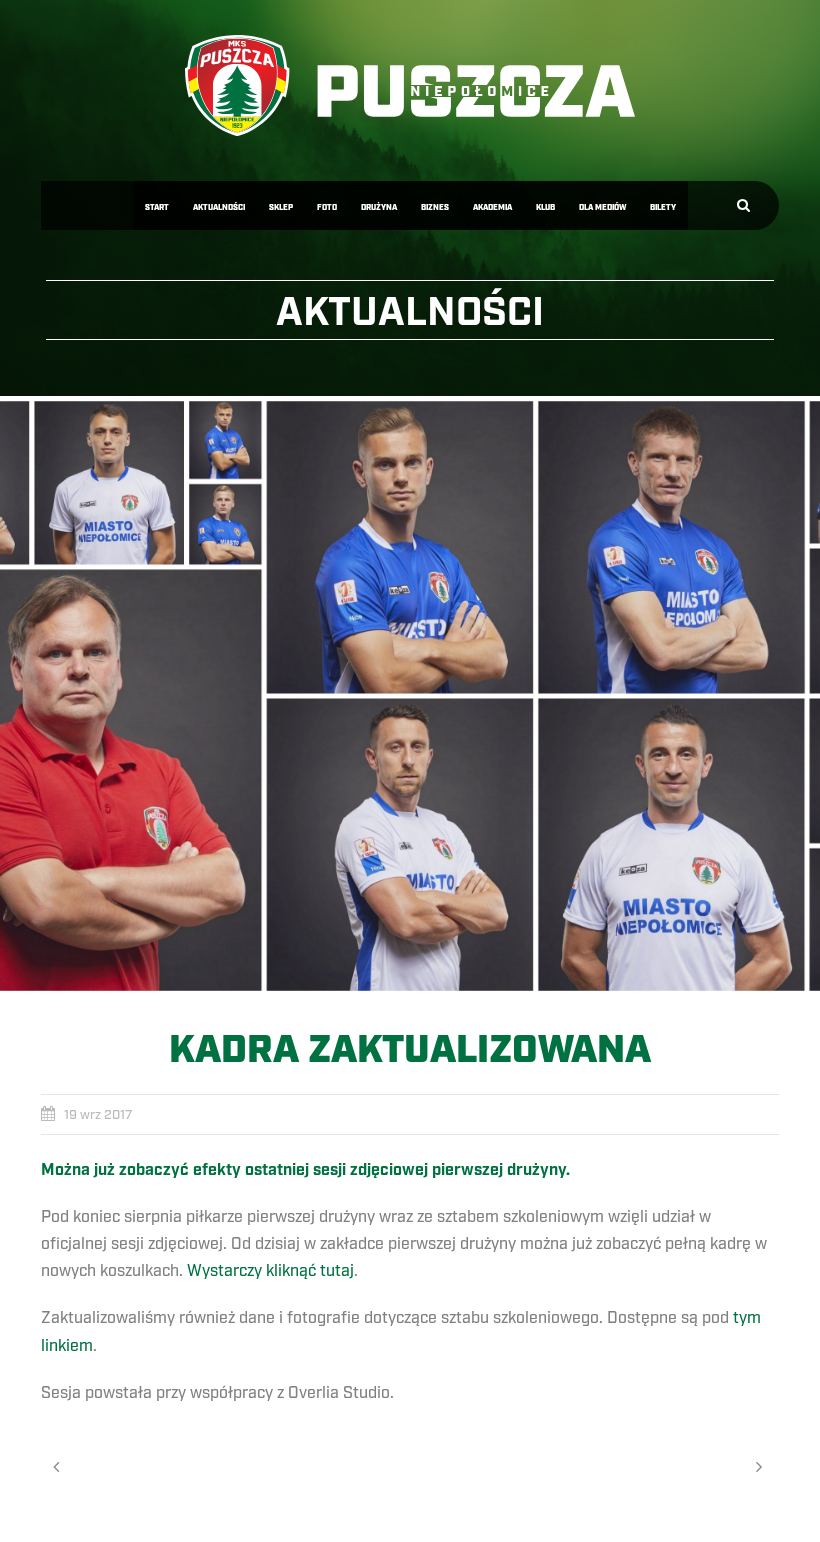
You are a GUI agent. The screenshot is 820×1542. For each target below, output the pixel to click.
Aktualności (219, 207)
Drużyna (379, 207)
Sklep (281, 207)
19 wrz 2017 (98, 1115)
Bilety (663, 207)
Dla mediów (602, 207)
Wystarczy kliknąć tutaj (270, 1271)
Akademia (492, 207)
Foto (327, 207)
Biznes (435, 207)
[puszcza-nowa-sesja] (410, 696)
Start (157, 207)
